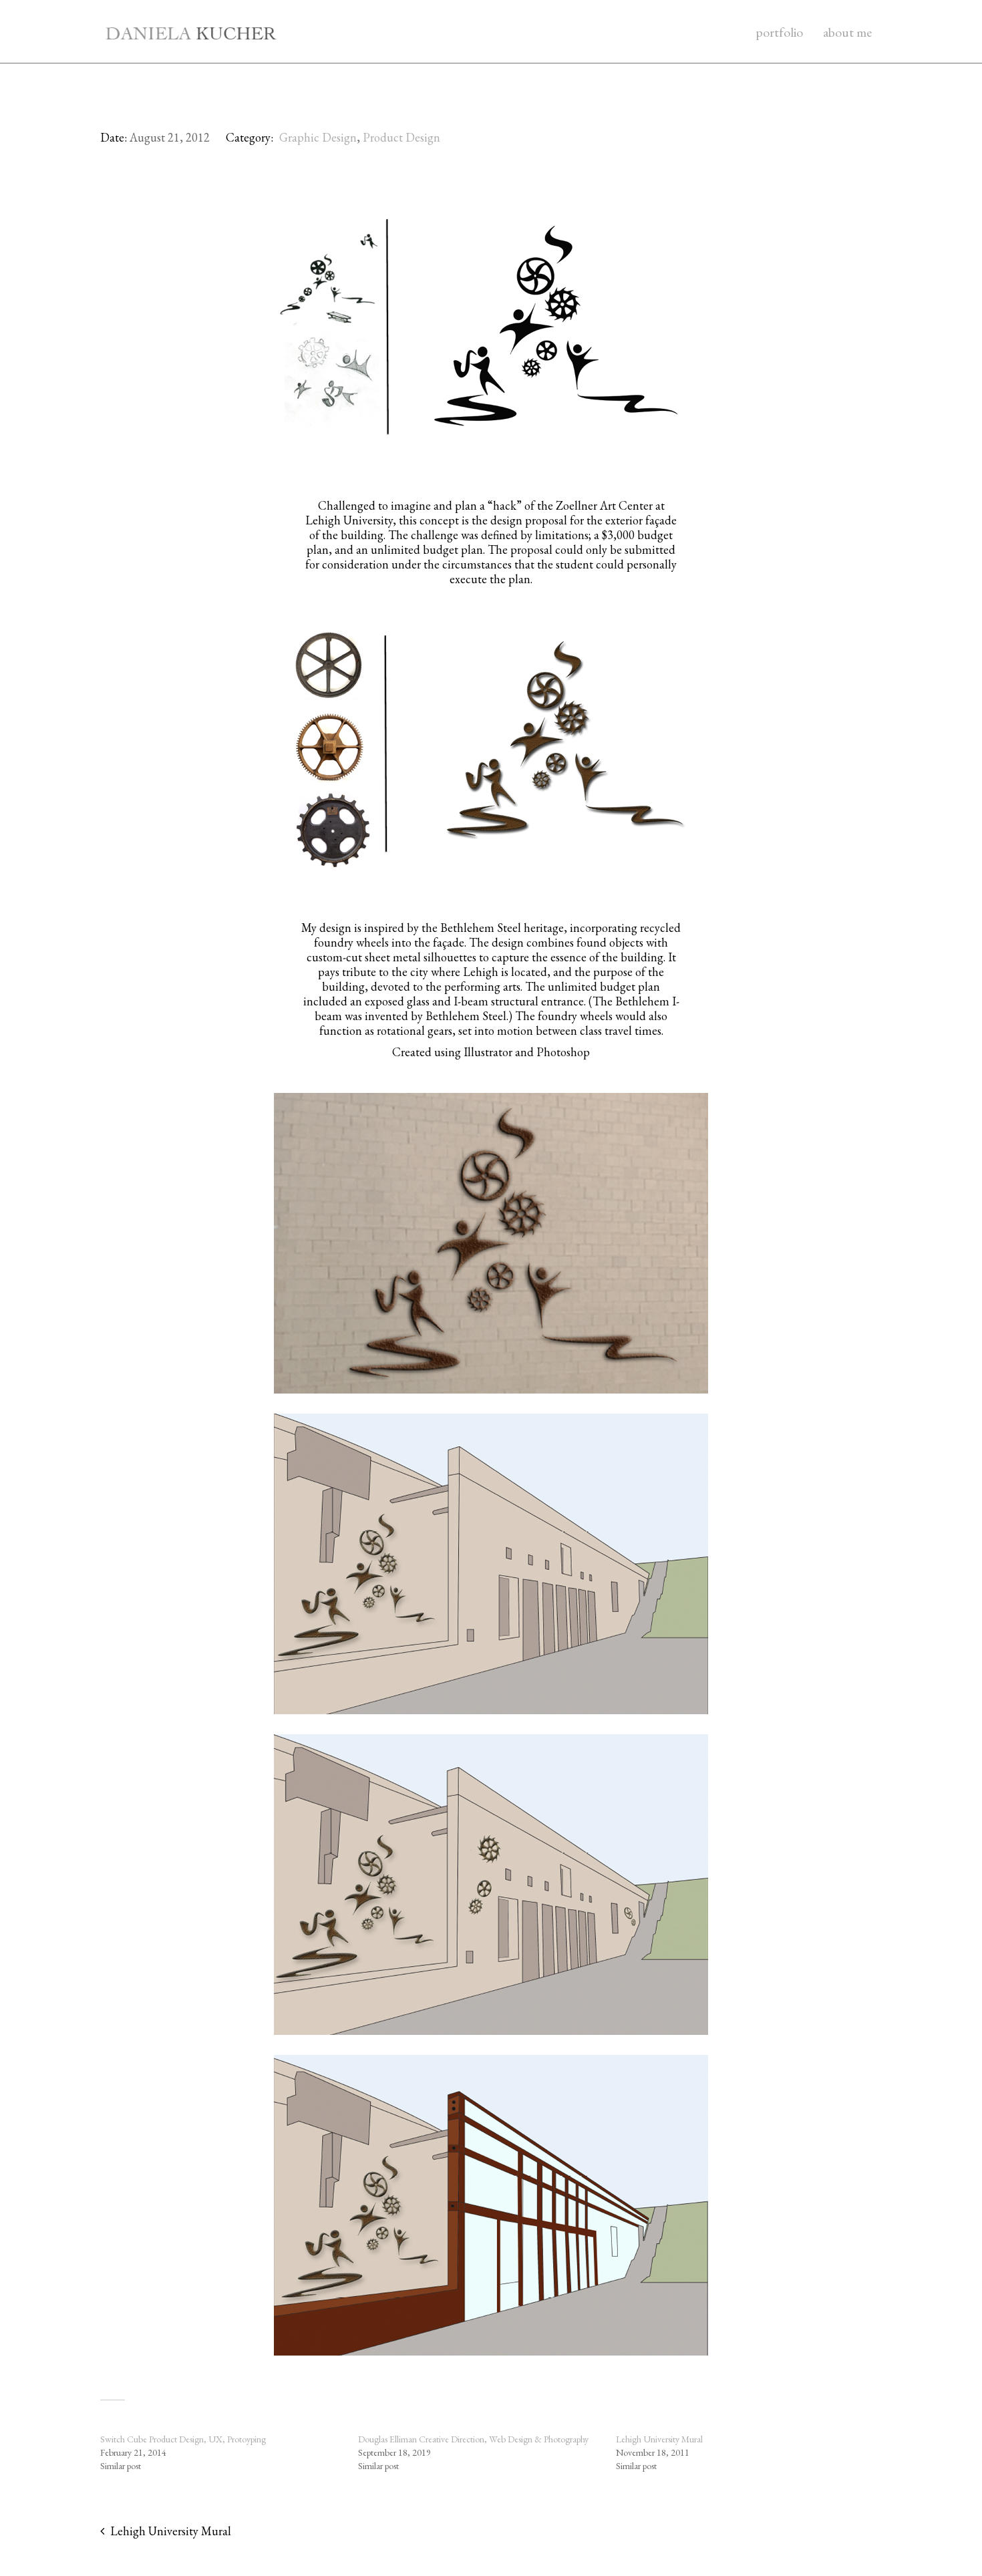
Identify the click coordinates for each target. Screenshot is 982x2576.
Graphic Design (318, 137)
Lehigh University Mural (659, 2439)
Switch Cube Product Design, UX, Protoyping (183, 2439)
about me (847, 32)
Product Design (401, 137)
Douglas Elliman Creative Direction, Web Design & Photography (473, 2439)
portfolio (779, 32)
